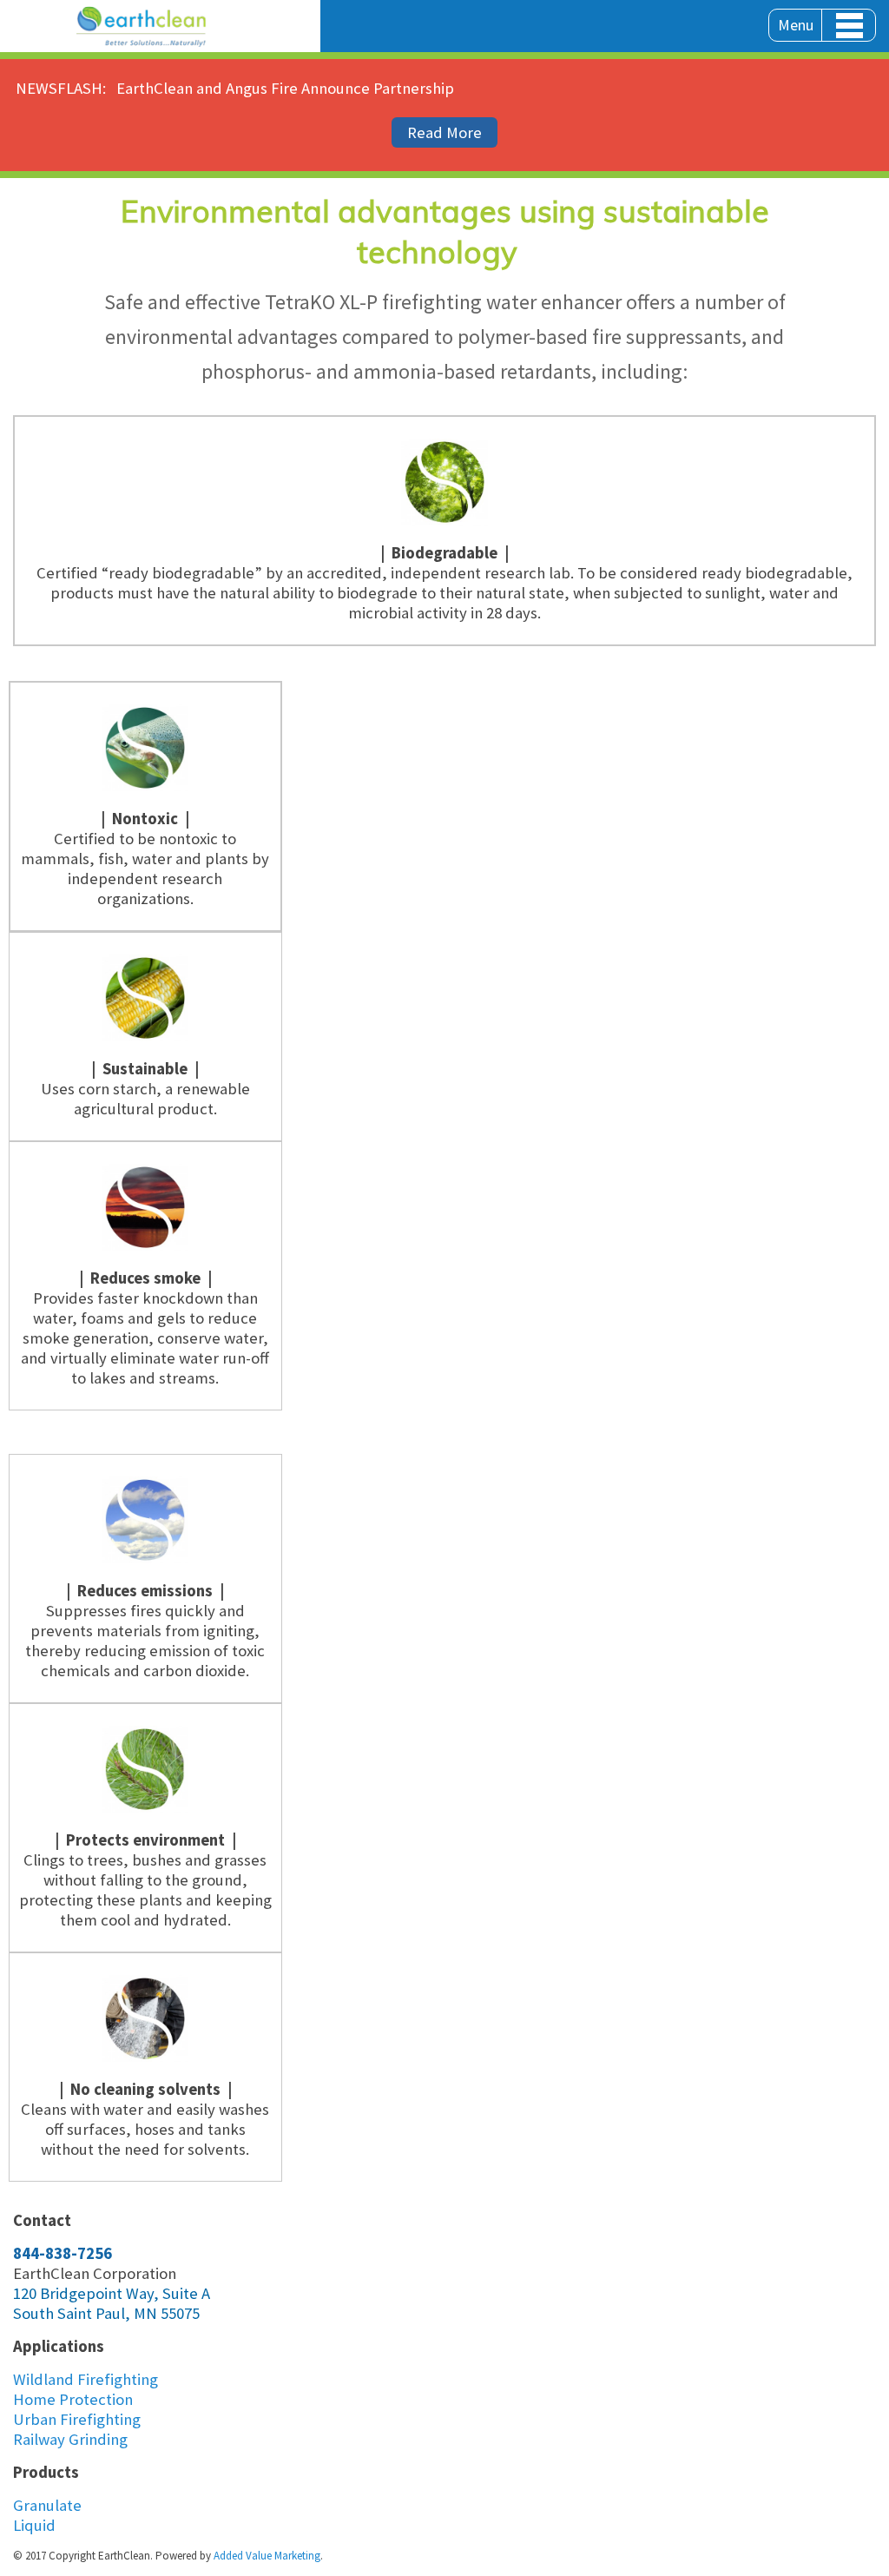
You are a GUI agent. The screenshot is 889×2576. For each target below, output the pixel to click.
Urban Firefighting (77, 2419)
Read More (444, 132)
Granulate (47, 2505)
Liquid (34, 2525)
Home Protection (73, 2399)
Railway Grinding (70, 2439)
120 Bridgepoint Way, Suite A (112, 2293)
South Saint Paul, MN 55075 (106, 2313)
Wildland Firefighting (86, 2379)
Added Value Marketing (267, 2556)
